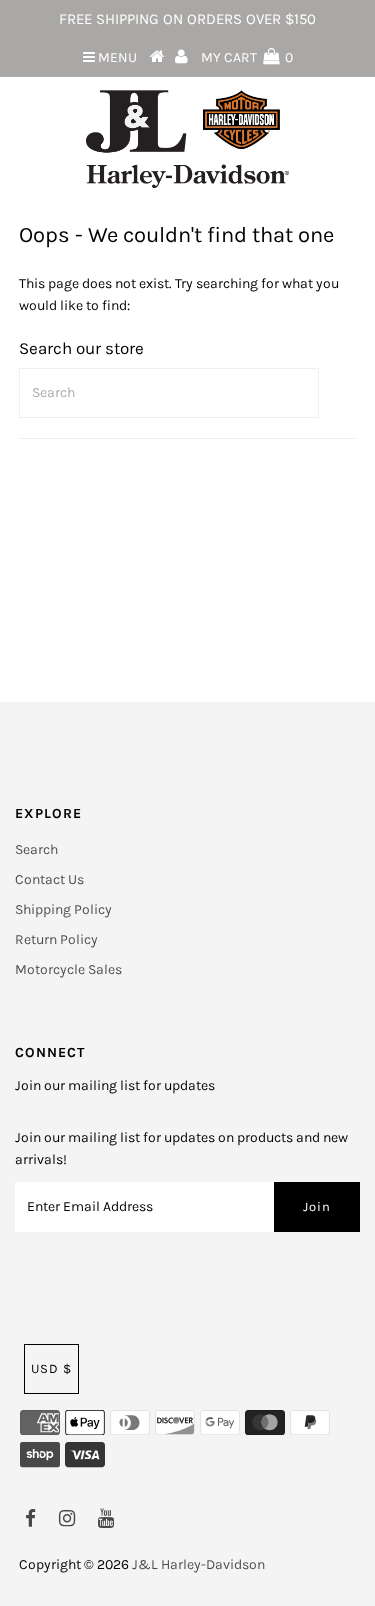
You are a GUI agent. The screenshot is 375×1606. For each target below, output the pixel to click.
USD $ (51, 1368)
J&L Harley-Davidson (198, 1564)
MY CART (247, 57)
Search (36, 849)
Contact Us (49, 879)
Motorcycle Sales (68, 969)
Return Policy (56, 939)
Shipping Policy (63, 909)
